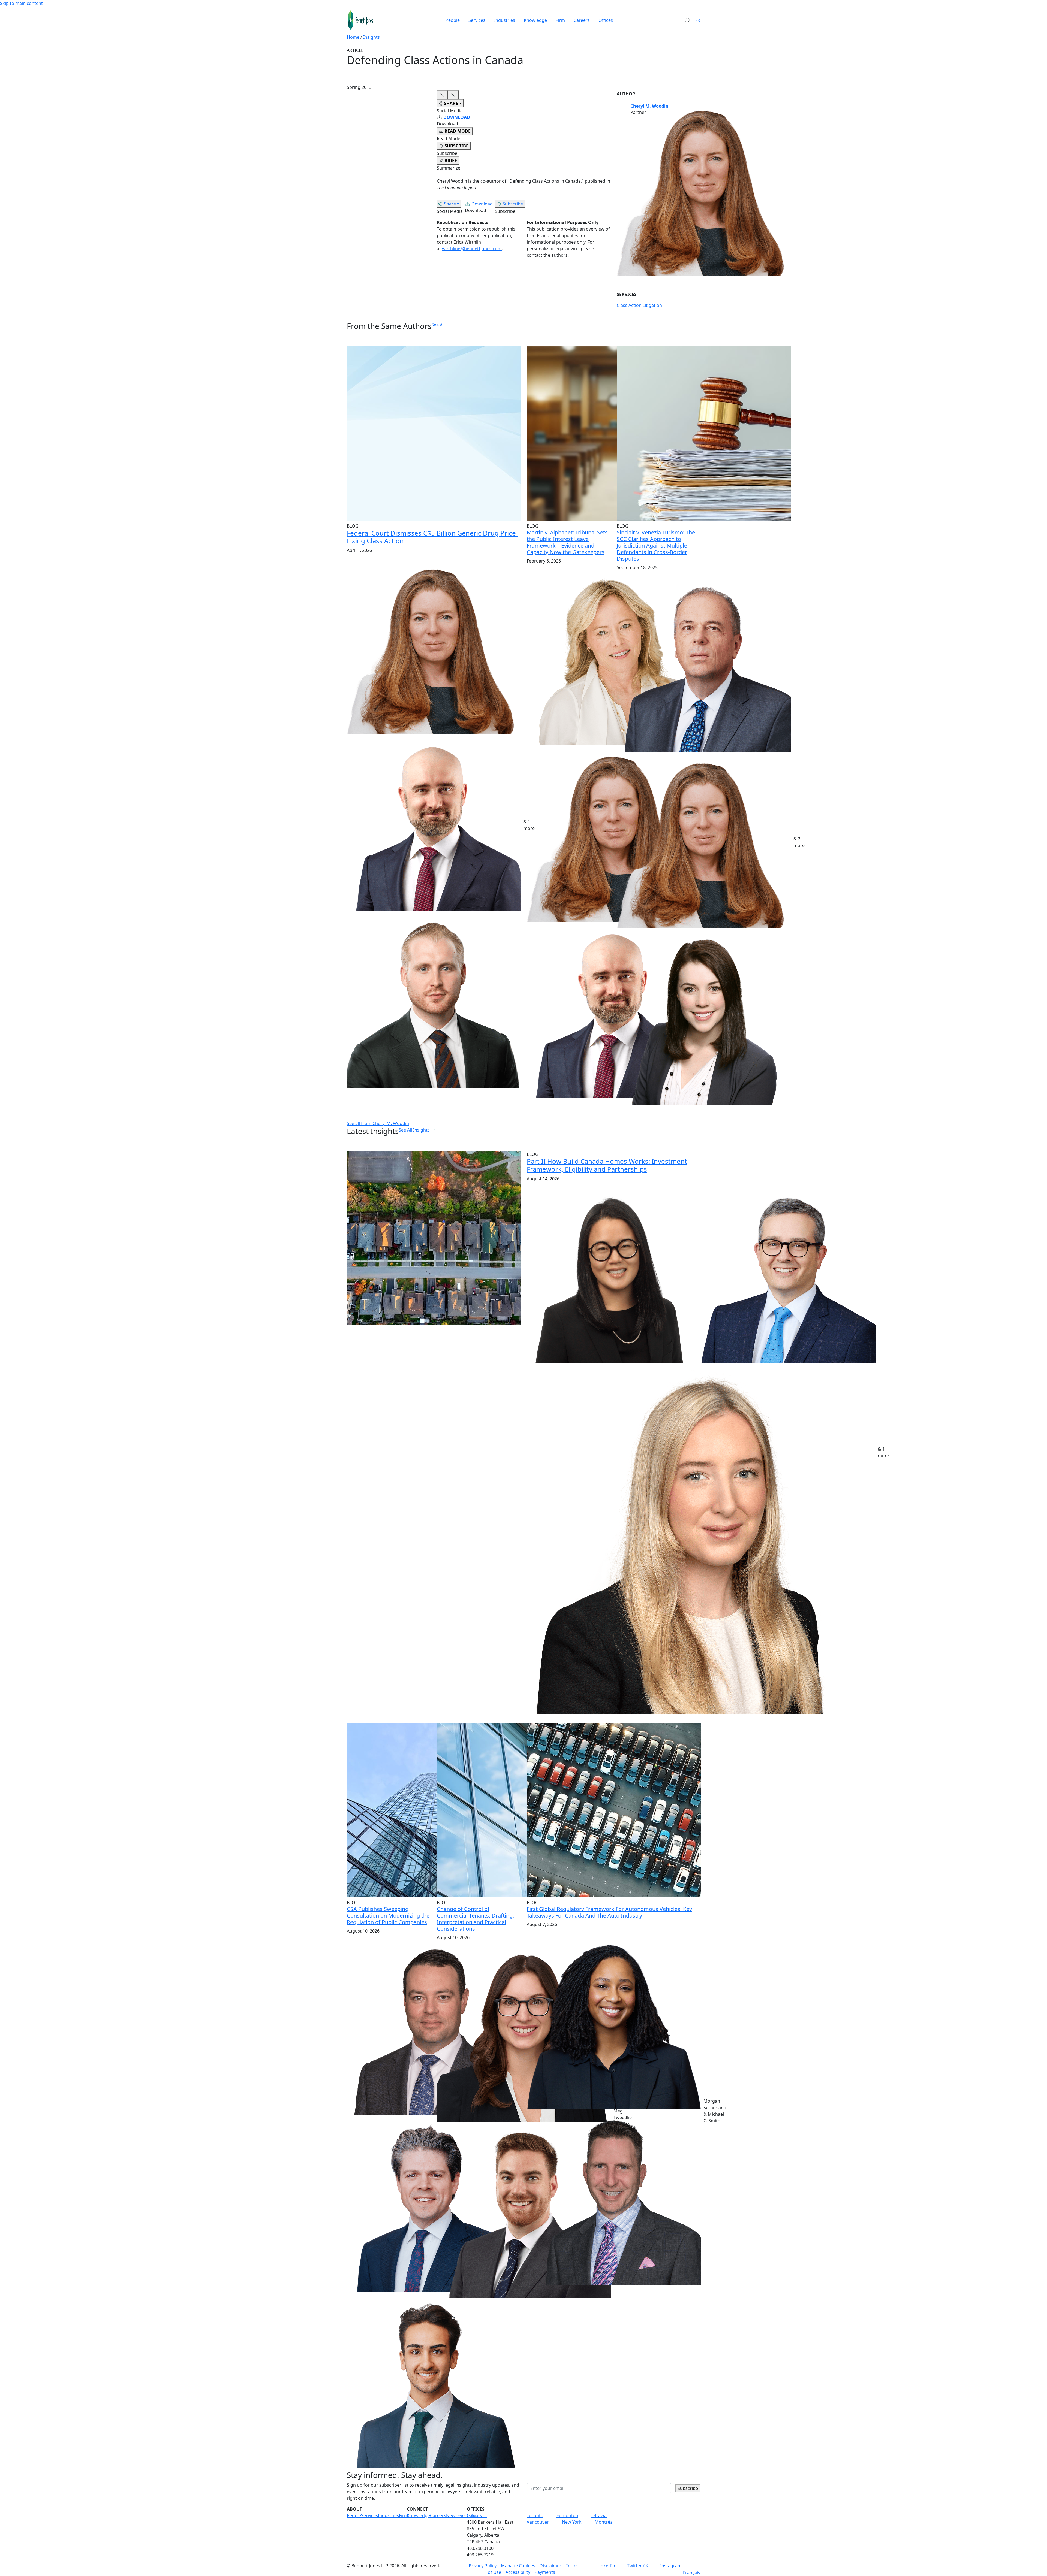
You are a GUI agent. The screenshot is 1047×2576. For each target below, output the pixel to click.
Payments (545, 2572)
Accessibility (518, 2572)
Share (450, 204)
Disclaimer (550, 2566)
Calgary (475, 2515)
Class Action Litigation (639, 305)
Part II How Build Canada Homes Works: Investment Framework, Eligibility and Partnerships (607, 1165)
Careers (582, 20)
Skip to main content (21, 3)
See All (438, 325)
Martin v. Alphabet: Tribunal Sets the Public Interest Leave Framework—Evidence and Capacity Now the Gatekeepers (567, 542)
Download (482, 204)
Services (477, 20)
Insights (371, 37)
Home (353, 37)
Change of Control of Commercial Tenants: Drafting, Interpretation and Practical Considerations (475, 1919)
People (453, 20)
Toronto (535, 2515)
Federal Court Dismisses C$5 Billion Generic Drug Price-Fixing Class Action (432, 537)
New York (572, 2522)
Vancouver (538, 2522)
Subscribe (513, 204)
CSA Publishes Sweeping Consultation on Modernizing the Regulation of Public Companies (388, 1916)
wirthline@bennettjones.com (472, 249)
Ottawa (599, 2515)
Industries (505, 20)
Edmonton (567, 2515)
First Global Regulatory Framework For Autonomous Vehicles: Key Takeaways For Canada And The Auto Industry (609, 1912)
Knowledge (535, 20)
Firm (560, 20)
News (452, 2515)
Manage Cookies (518, 2566)
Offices (606, 20)
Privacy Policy (483, 2566)
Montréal (604, 2522)
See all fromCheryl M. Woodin (378, 1123)
